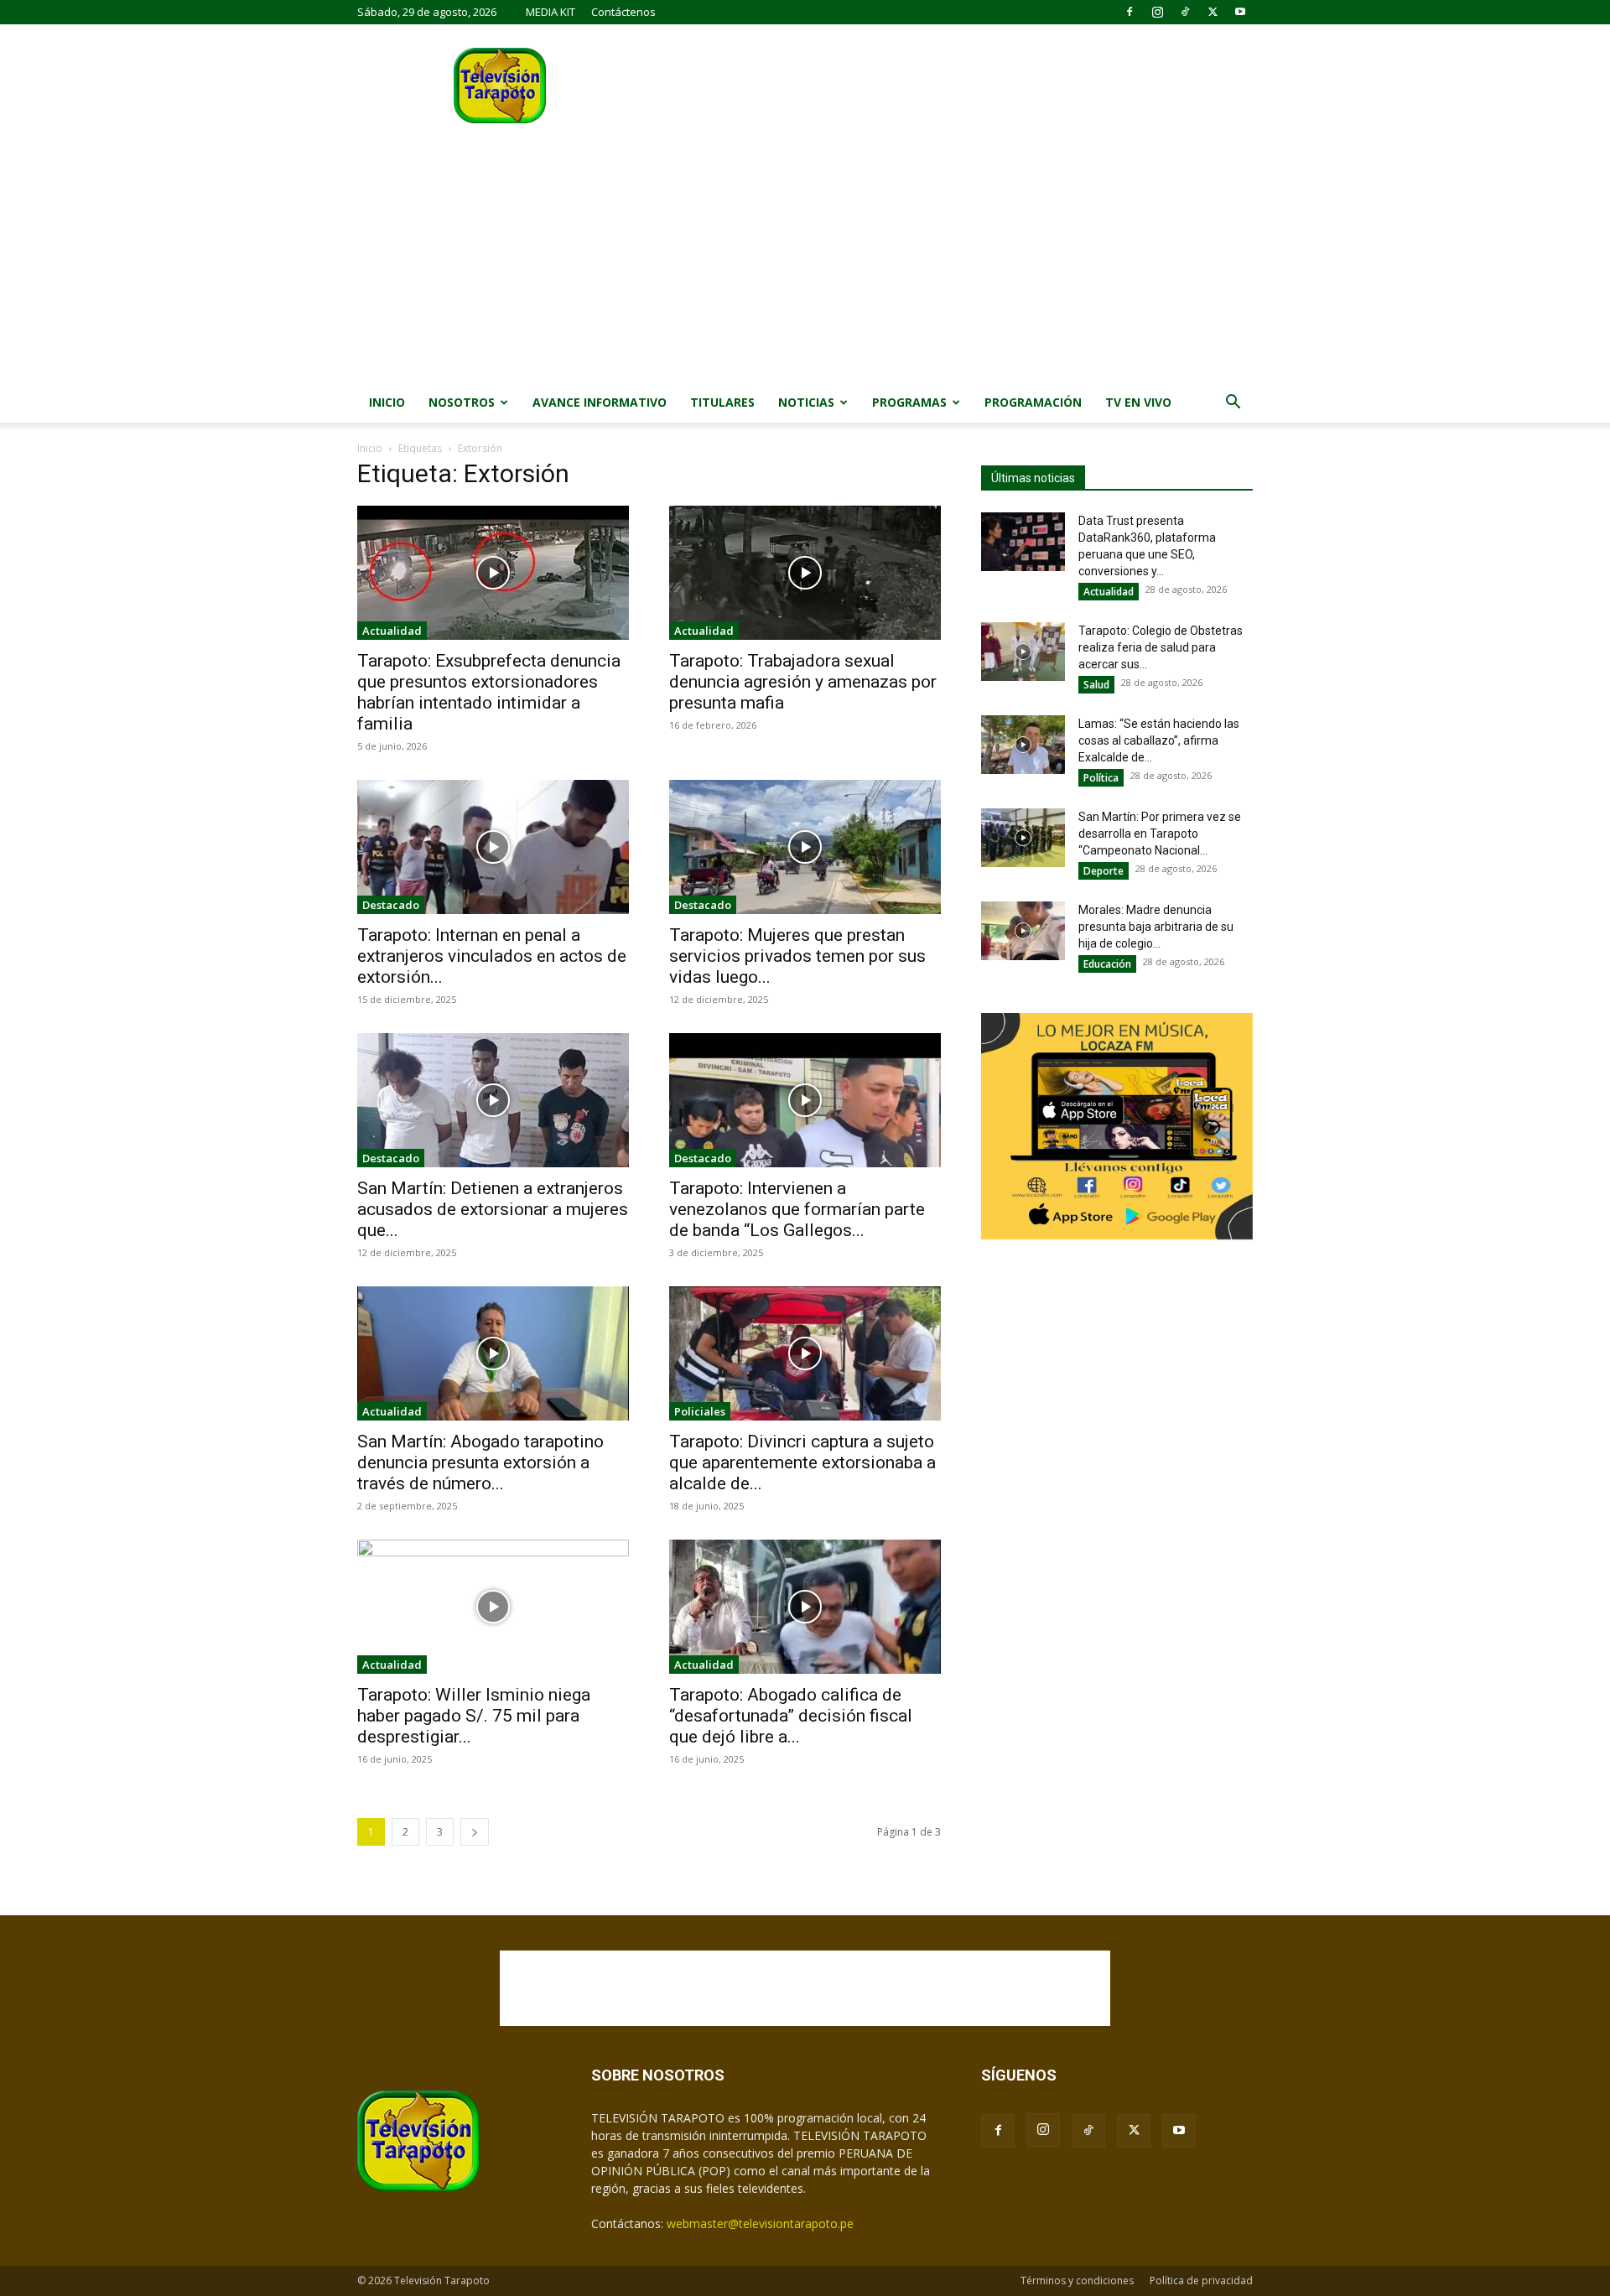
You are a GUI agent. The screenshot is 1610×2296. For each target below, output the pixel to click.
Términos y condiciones (1077, 2280)
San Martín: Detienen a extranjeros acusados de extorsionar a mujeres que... (493, 1209)
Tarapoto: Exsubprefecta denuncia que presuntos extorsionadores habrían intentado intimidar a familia (489, 692)
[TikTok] (1185, 12)
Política (1101, 778)
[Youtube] (1240, 12)
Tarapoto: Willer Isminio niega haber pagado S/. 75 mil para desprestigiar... (474, 1716)
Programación (1033, 402)
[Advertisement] (805, 257)
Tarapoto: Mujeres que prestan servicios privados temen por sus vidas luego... (797, 956)
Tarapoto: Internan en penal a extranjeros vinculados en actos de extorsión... (492, 956)
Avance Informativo (600, 402)
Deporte (1104, 871)
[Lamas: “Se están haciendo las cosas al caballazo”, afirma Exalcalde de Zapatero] (1023, 745)
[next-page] (475, 1832)
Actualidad (392, 631)
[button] (1233, 404)
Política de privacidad (1201, 2280)
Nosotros (462, 402)
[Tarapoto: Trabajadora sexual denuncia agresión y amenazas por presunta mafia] (805, 573)
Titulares (722, 402)
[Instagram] (1157, 12)
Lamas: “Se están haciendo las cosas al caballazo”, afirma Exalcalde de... (1159, 740)
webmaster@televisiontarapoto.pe (760, 2223)
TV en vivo (1138, 402)
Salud (1096, 685)
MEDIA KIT (551, 12)
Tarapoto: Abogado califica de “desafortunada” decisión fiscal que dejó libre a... (791, 1716)
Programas (909, 402)
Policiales (700, 1411)
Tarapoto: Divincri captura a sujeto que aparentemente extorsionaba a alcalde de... (802, 1462)
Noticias (806, 402)
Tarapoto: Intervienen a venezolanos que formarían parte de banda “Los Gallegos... (797, 1209)
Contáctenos (623, 12)
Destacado (391, 905)
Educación (1107, 964)
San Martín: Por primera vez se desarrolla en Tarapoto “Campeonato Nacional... (1160, 834)
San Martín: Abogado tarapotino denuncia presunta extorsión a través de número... (480, 1462)
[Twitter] (1213, 12)
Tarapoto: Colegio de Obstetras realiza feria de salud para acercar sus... (1161, 647)
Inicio (387, 402)
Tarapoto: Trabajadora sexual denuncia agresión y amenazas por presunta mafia (803, 682)
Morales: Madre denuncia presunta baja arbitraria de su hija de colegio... (1156, 927)
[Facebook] (1130, 12)
